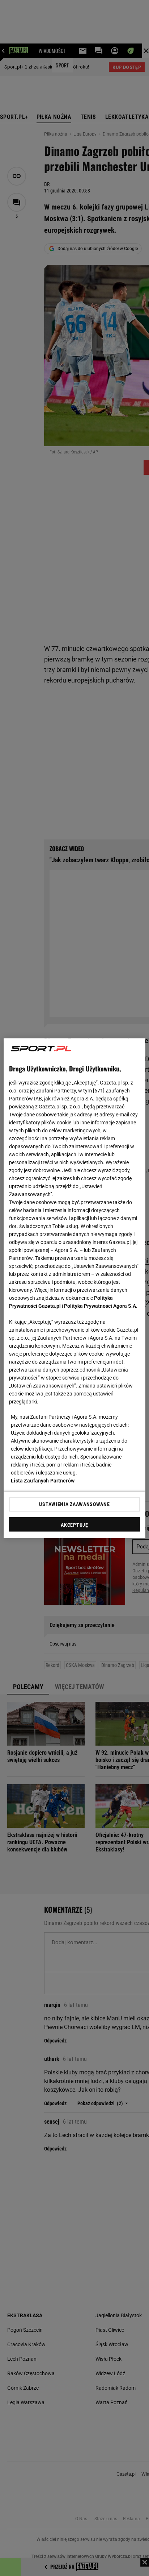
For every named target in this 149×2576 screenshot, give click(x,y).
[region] (74, 1288)
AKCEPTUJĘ (74, 1525)
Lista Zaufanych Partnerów (43, 1480)
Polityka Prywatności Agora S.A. (101, 1306)
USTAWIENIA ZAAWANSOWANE (74, 1504)
